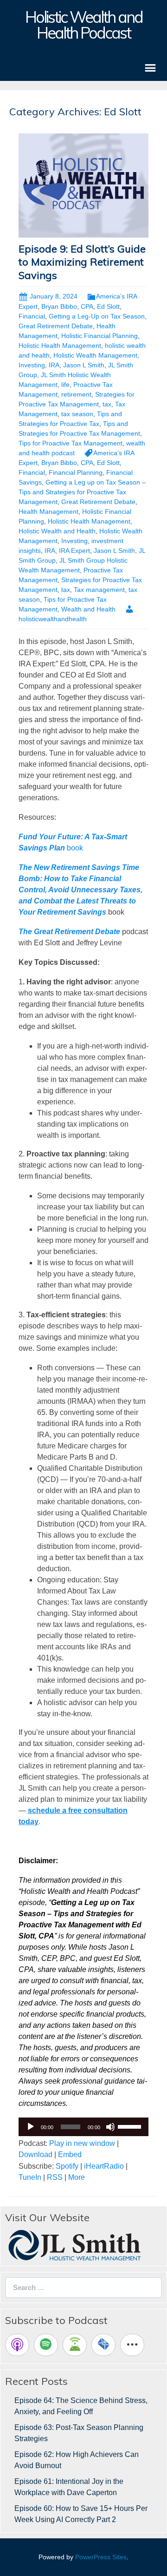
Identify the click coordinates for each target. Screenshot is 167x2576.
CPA (87, 306)
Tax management (99, 590)
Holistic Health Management (60, 345)
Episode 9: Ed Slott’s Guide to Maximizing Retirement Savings (82, 262)
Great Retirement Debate (56, 326)
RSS (55, 2177)
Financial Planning (76, 472)
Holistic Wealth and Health (57, 531)
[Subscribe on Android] (75, 2345)
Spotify (67, 2166)
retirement (76, 394)
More (77, 2177)
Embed (70, 2154)
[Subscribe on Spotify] (46, 2345)
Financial (32, 316)
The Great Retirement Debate (69, 932)
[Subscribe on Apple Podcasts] (17, 2345)
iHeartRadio (104, 2166)
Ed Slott (108, 306)
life (65, 385)
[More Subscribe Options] (132, 2345)
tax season (77, 414)
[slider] (131, 2126)
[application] (83, 2127)
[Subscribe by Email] (103, 2345)
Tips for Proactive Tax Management (71, 443)
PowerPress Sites (101, 2557)
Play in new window (82, 2143)
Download (35, 2154)
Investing (32, 365)
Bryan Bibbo (59, 306)
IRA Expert (74, 551)
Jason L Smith (84, 365)
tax (107, 404)
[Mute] (110, 2127)
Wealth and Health (88, 609)
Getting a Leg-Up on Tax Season (97, 316)
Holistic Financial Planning (100, 336)
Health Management (48, 511)
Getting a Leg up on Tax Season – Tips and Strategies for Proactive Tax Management (82, 492)
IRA (54, 365)
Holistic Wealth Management (95, 355)
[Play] (31, 2127)
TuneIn (30, 2177)
